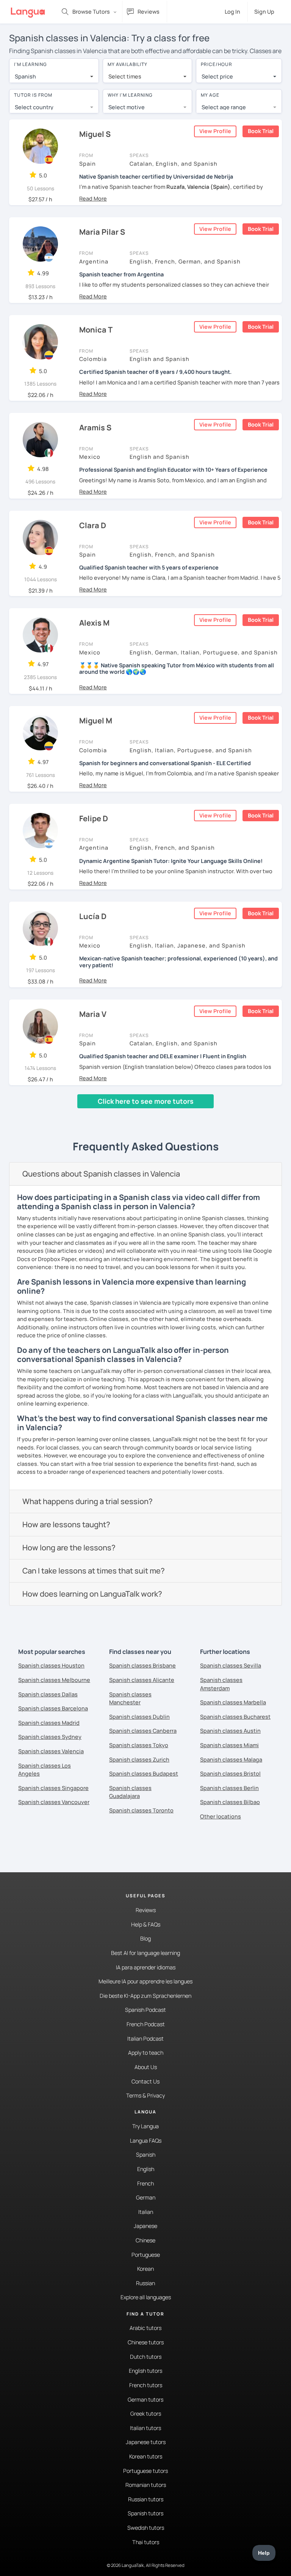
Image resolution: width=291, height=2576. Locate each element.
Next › (176, 1115)
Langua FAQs (146, 2141)
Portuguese (146, 2255)
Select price (217, 76)
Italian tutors (145, 2428)
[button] (93, 198)
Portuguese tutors (145, 2471)
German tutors (145, 2400)
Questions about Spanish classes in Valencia (101, 1174)
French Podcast (146, 2024)
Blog (145, 1938)
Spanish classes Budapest (144, 1774)
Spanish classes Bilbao (230, 1802)
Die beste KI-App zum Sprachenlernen (145, 1996)
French (145, 2183)
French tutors (146, 2385)
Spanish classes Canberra (143, 1731)
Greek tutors (146, 2414)
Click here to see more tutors (146, 1101)
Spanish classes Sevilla (231, 1665)
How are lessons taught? (66, 1524)
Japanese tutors (146, 2442)
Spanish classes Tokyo (139, 1745)
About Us (146, 2067)
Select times (125, 76)
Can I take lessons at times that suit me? (94, 1571)
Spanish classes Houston (51, 1665)
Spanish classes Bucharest (235, 1717)
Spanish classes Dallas (48, 1694)
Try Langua (145, 2126)
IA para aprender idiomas (146, 1967)
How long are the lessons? (69, 1548)
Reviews (146, 1910)
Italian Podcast (145, 2039)
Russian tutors (146, 2499)
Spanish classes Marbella (233, 1702)
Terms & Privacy (145, 2095)
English (146, 2169)
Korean (145, 2269)
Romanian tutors (146, 2485)
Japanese (145, 2226)
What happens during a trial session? (88, 1501)
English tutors (145, 2371)
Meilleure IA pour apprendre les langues (145, 1981)
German (146, 2197)
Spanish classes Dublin (139, 1717)
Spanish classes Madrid (49, 1723)
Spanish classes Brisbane (142, 1665)
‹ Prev (22, 1115)
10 (156, 1115)
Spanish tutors (145, 2513)
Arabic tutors (145, 2328)
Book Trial (261, 131)
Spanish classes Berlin (229, 1788)
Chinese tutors (146, 2342)
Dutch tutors (146, 2357)
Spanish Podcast (145, 2010)
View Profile (215, 131)
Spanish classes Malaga (231, 1759)
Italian (146, 2212)
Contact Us (145, 2081)
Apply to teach (146, 2053)
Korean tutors (146, 2456)
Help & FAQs (146, 1924)
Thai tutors (146, 2542)
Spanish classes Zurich (139, 1759)
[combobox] (54, 77)
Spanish (146, 2155)
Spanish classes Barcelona (53, 1708)
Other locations (221, 1816)
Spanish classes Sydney (50, 1737)
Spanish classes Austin (230, 1731)
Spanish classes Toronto (141, 1810)
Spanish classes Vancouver (54, 1802)
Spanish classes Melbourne (54, 1680)
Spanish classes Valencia (51, 1751)
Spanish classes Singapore (53, 1788)
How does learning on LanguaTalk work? (92, 1594)
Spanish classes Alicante (142, 1680)
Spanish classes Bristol (230, 1774)
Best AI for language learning (145, 1953)
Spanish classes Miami (229, 1745)
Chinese (145, 2240)
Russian (145, 2283)
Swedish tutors (146, 2528)
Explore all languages (146, 2297)
